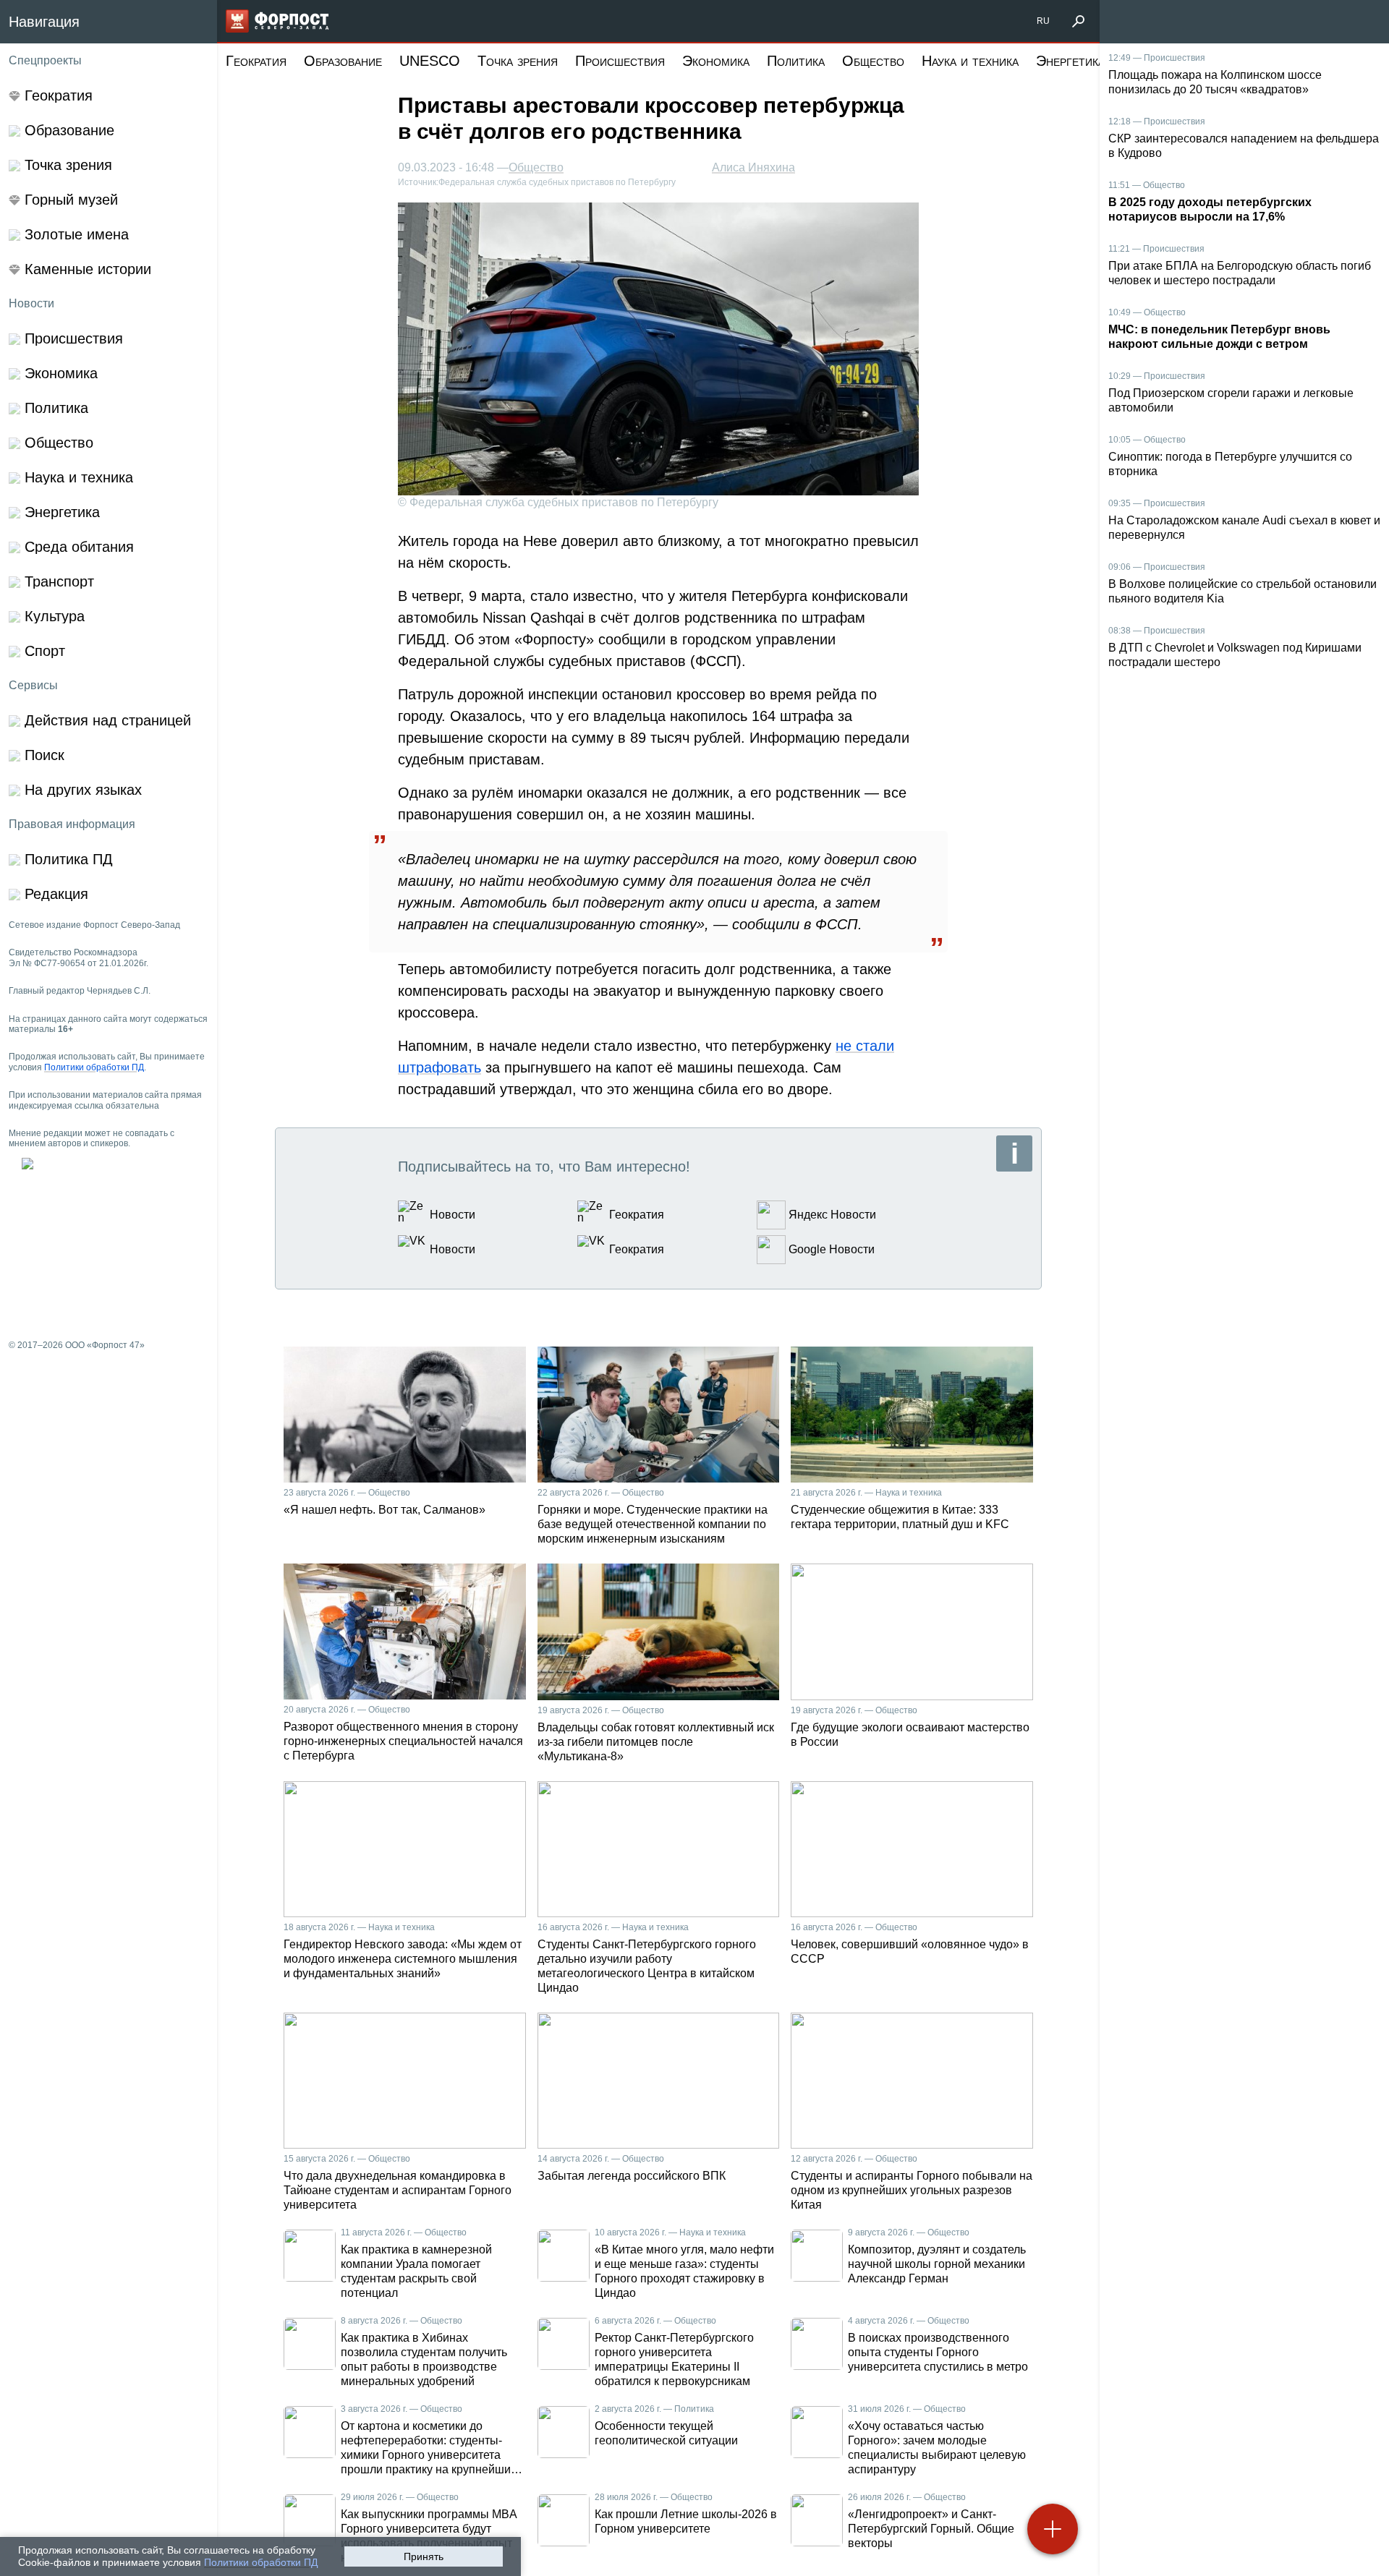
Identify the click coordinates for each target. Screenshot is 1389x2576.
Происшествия (620, 61)
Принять (424, 2556)
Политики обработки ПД (261, 2562)
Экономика (716, 61)
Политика (796, 61)
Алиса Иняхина (753, 167)
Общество (873, 61)
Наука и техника (970, 61)
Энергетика (1070, 61)
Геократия (256, 61)
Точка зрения (518, 61)
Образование (343, 61)
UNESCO (430, 61)
